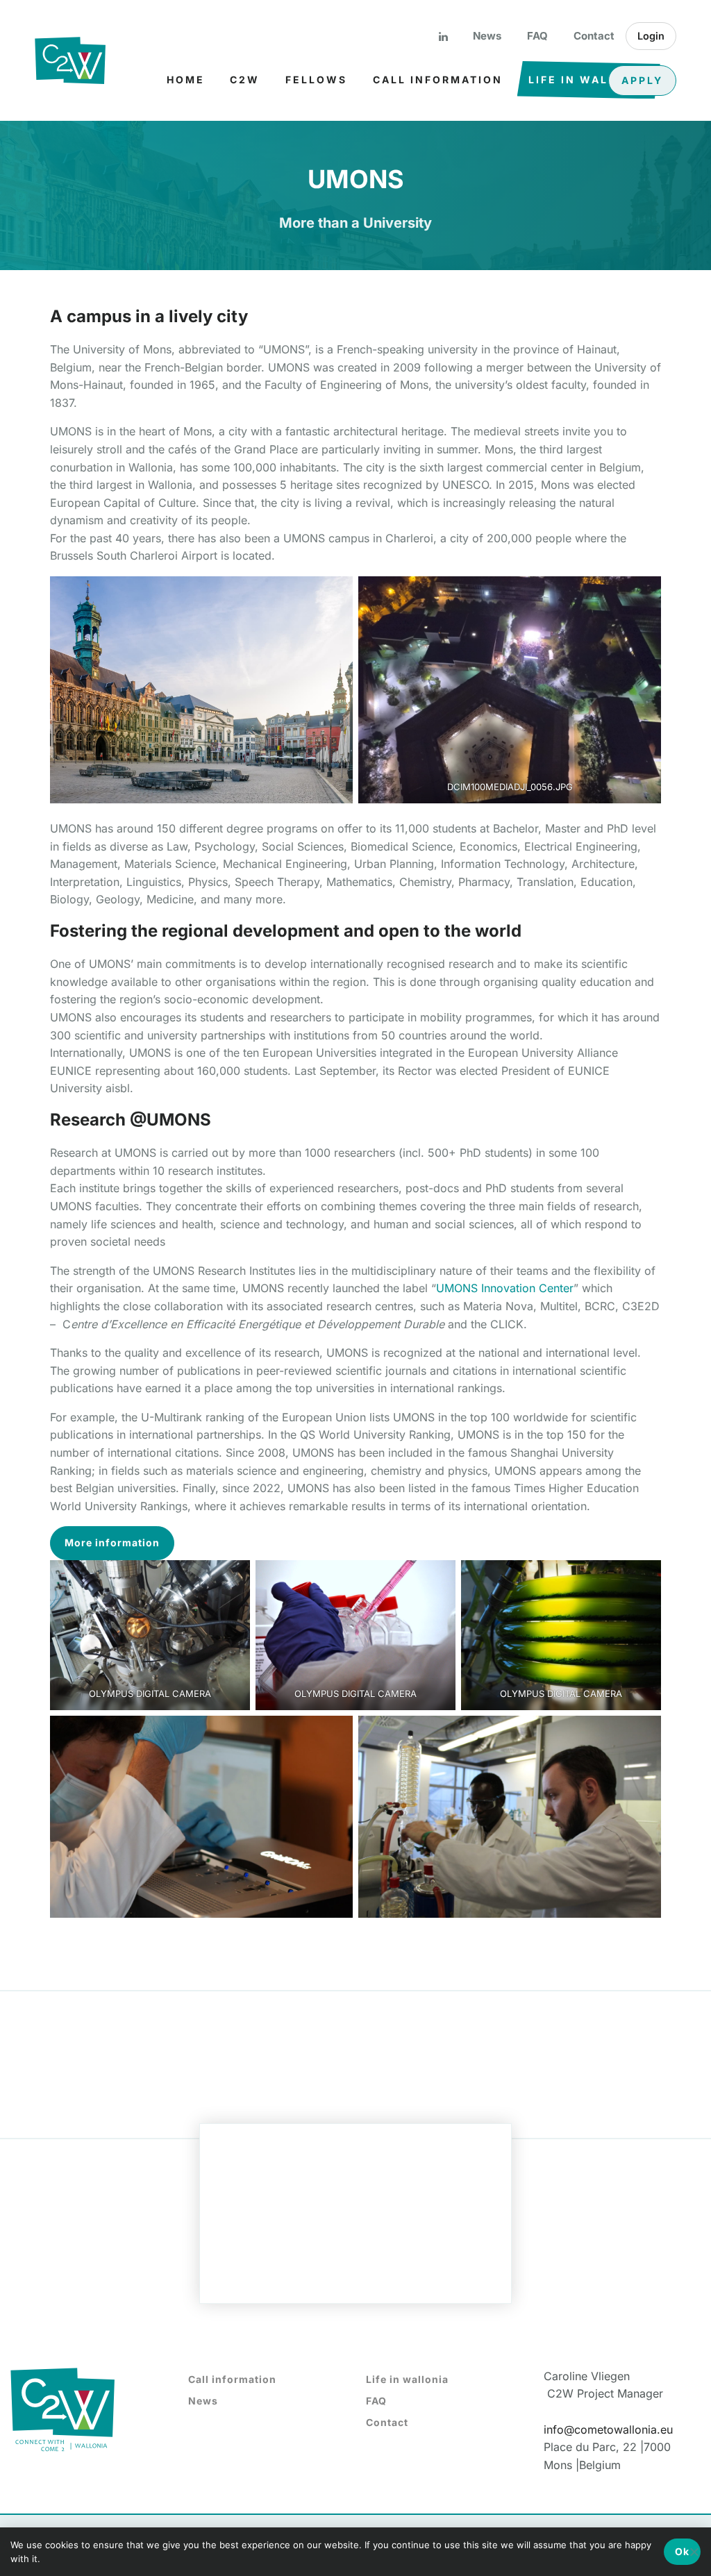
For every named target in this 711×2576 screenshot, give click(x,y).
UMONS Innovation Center (505, 1288)
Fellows (316, 80)
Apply (642, 80)
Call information (438, 80)
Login (651, 36)
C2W (245, 80)
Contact (594, 36)
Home (186, 80)
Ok (682, 2551)
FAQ (537, 36)
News (487, 36)
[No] (694, 2552)
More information (112, 1542)
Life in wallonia (589, 80)
